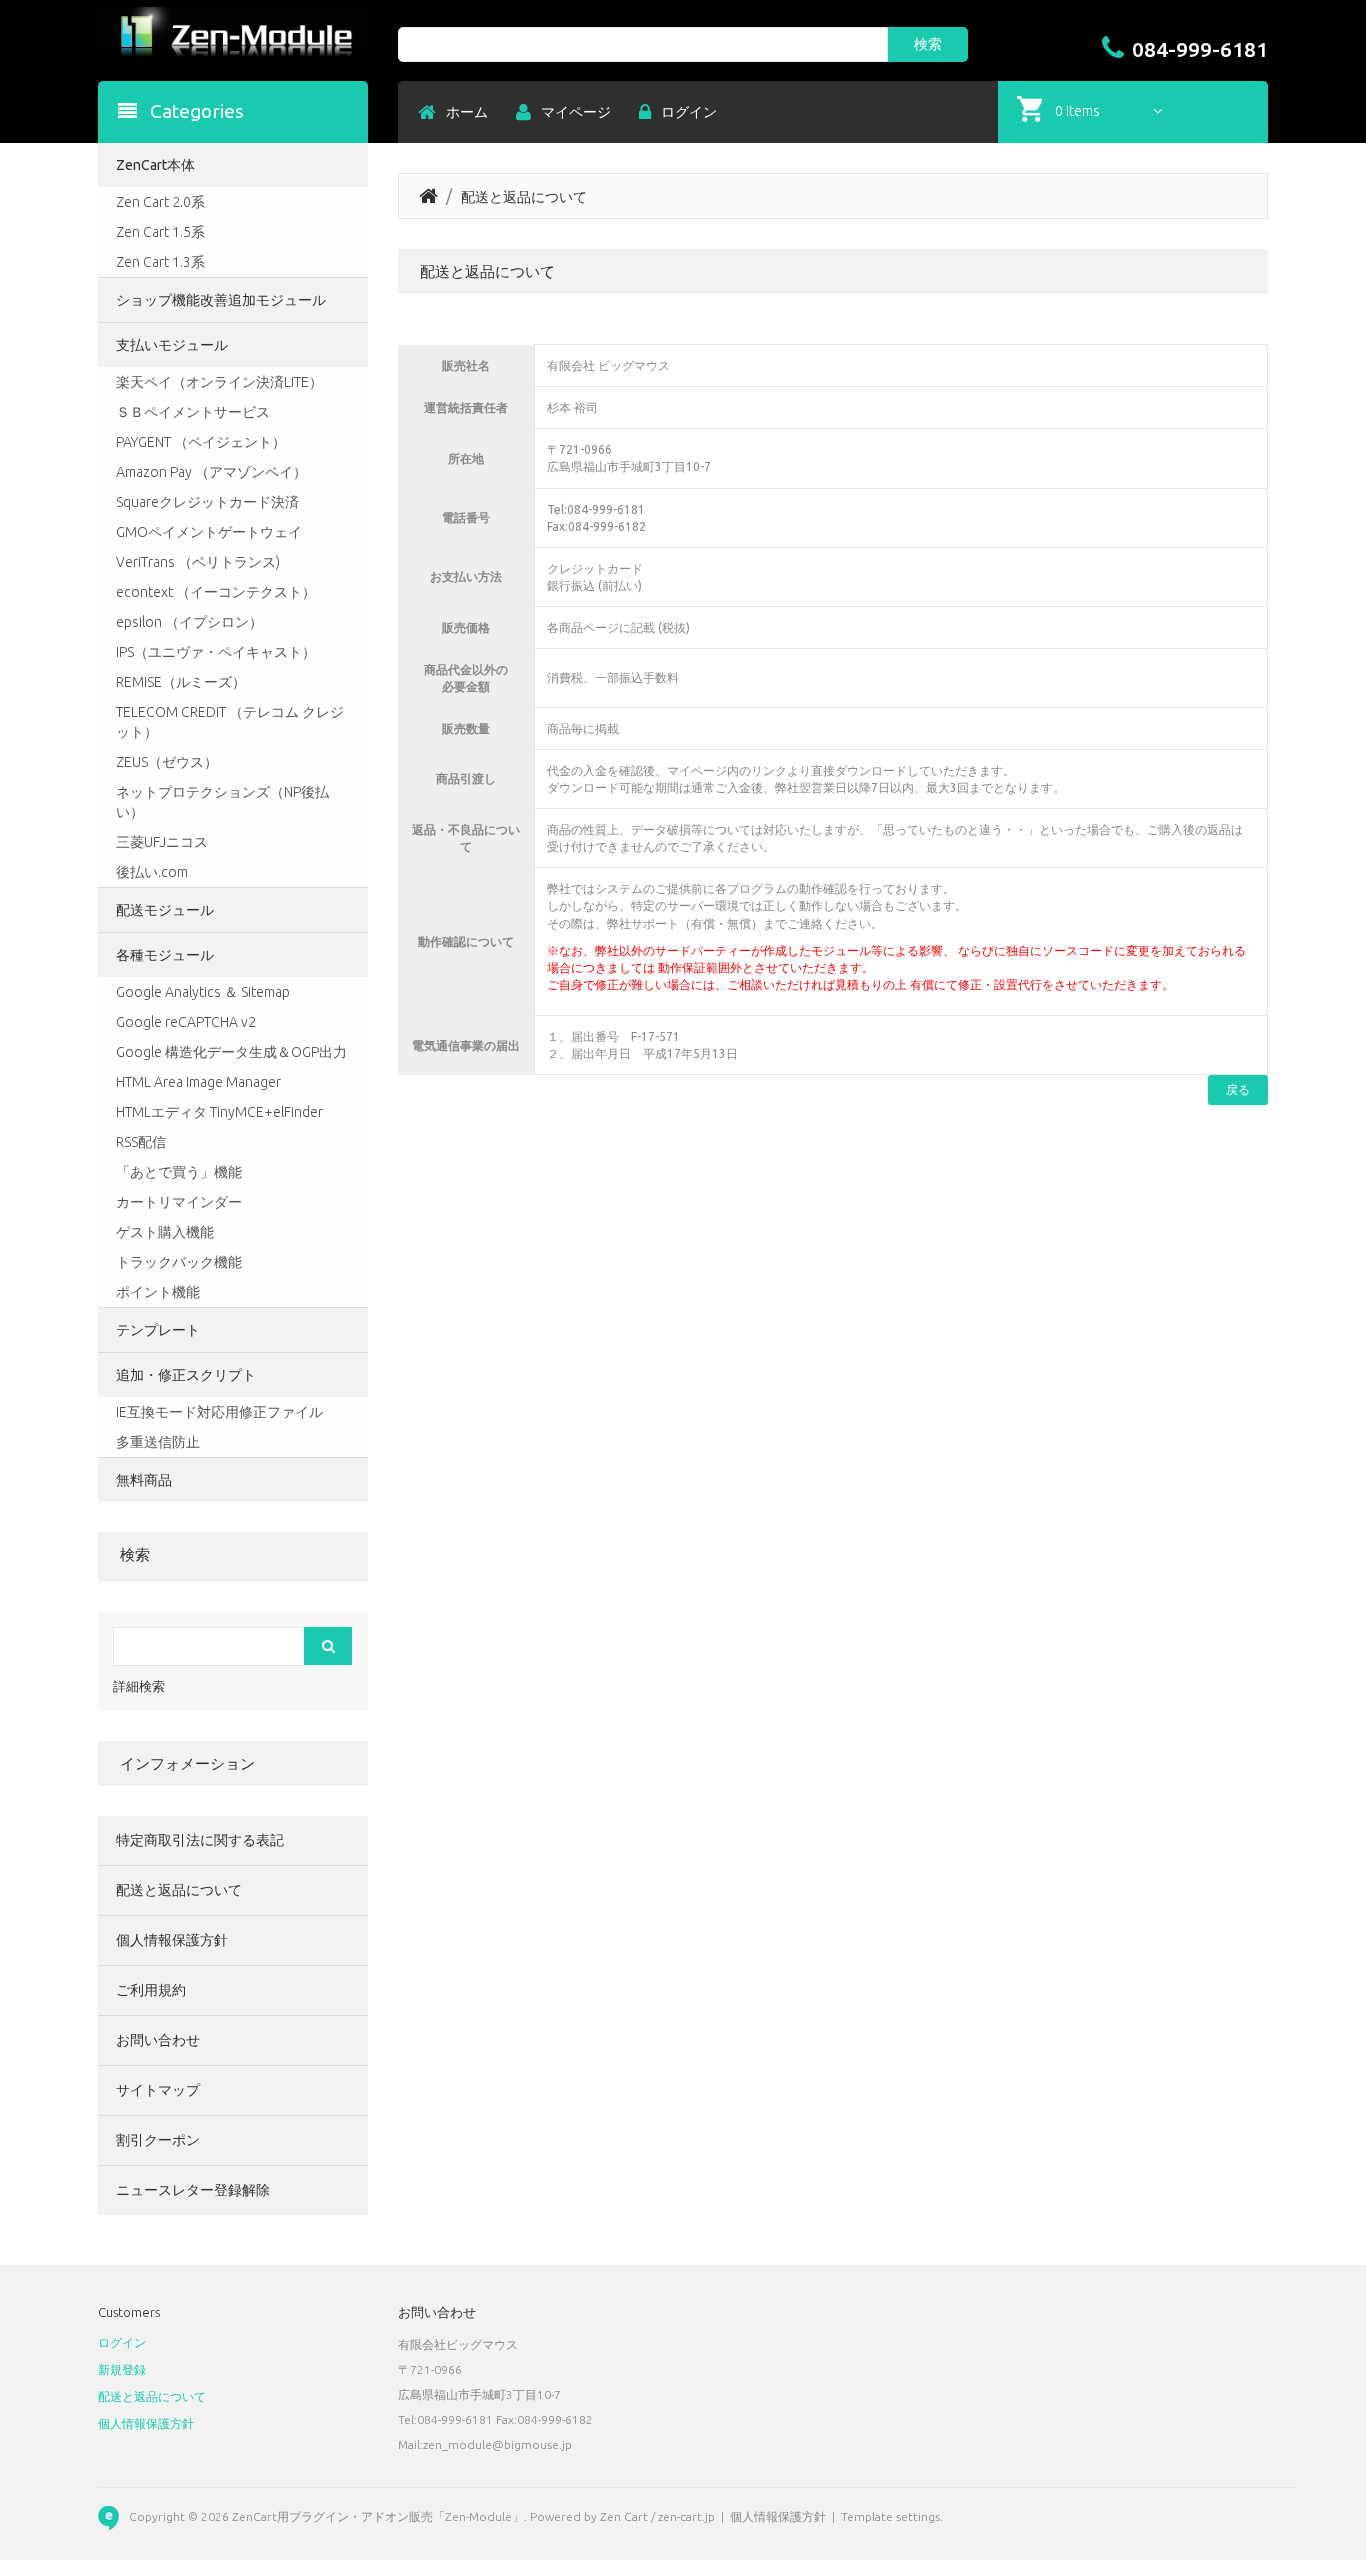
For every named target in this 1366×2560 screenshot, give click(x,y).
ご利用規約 (151, 1990)
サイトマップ (158, 2090)
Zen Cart (624, 2516)
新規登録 (122, 2369)
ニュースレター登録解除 (193, 2190)
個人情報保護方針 (172, 1940)
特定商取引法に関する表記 (200, 1840)
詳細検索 (139, 1686)
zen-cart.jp (686, 2516)
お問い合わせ (158, 2040)
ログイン (122, 2342)
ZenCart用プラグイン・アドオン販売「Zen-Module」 (378, 2516)
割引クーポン (158, 2140)
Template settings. (892, 2516)
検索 (135, 1554)
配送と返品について (179, 1890)
